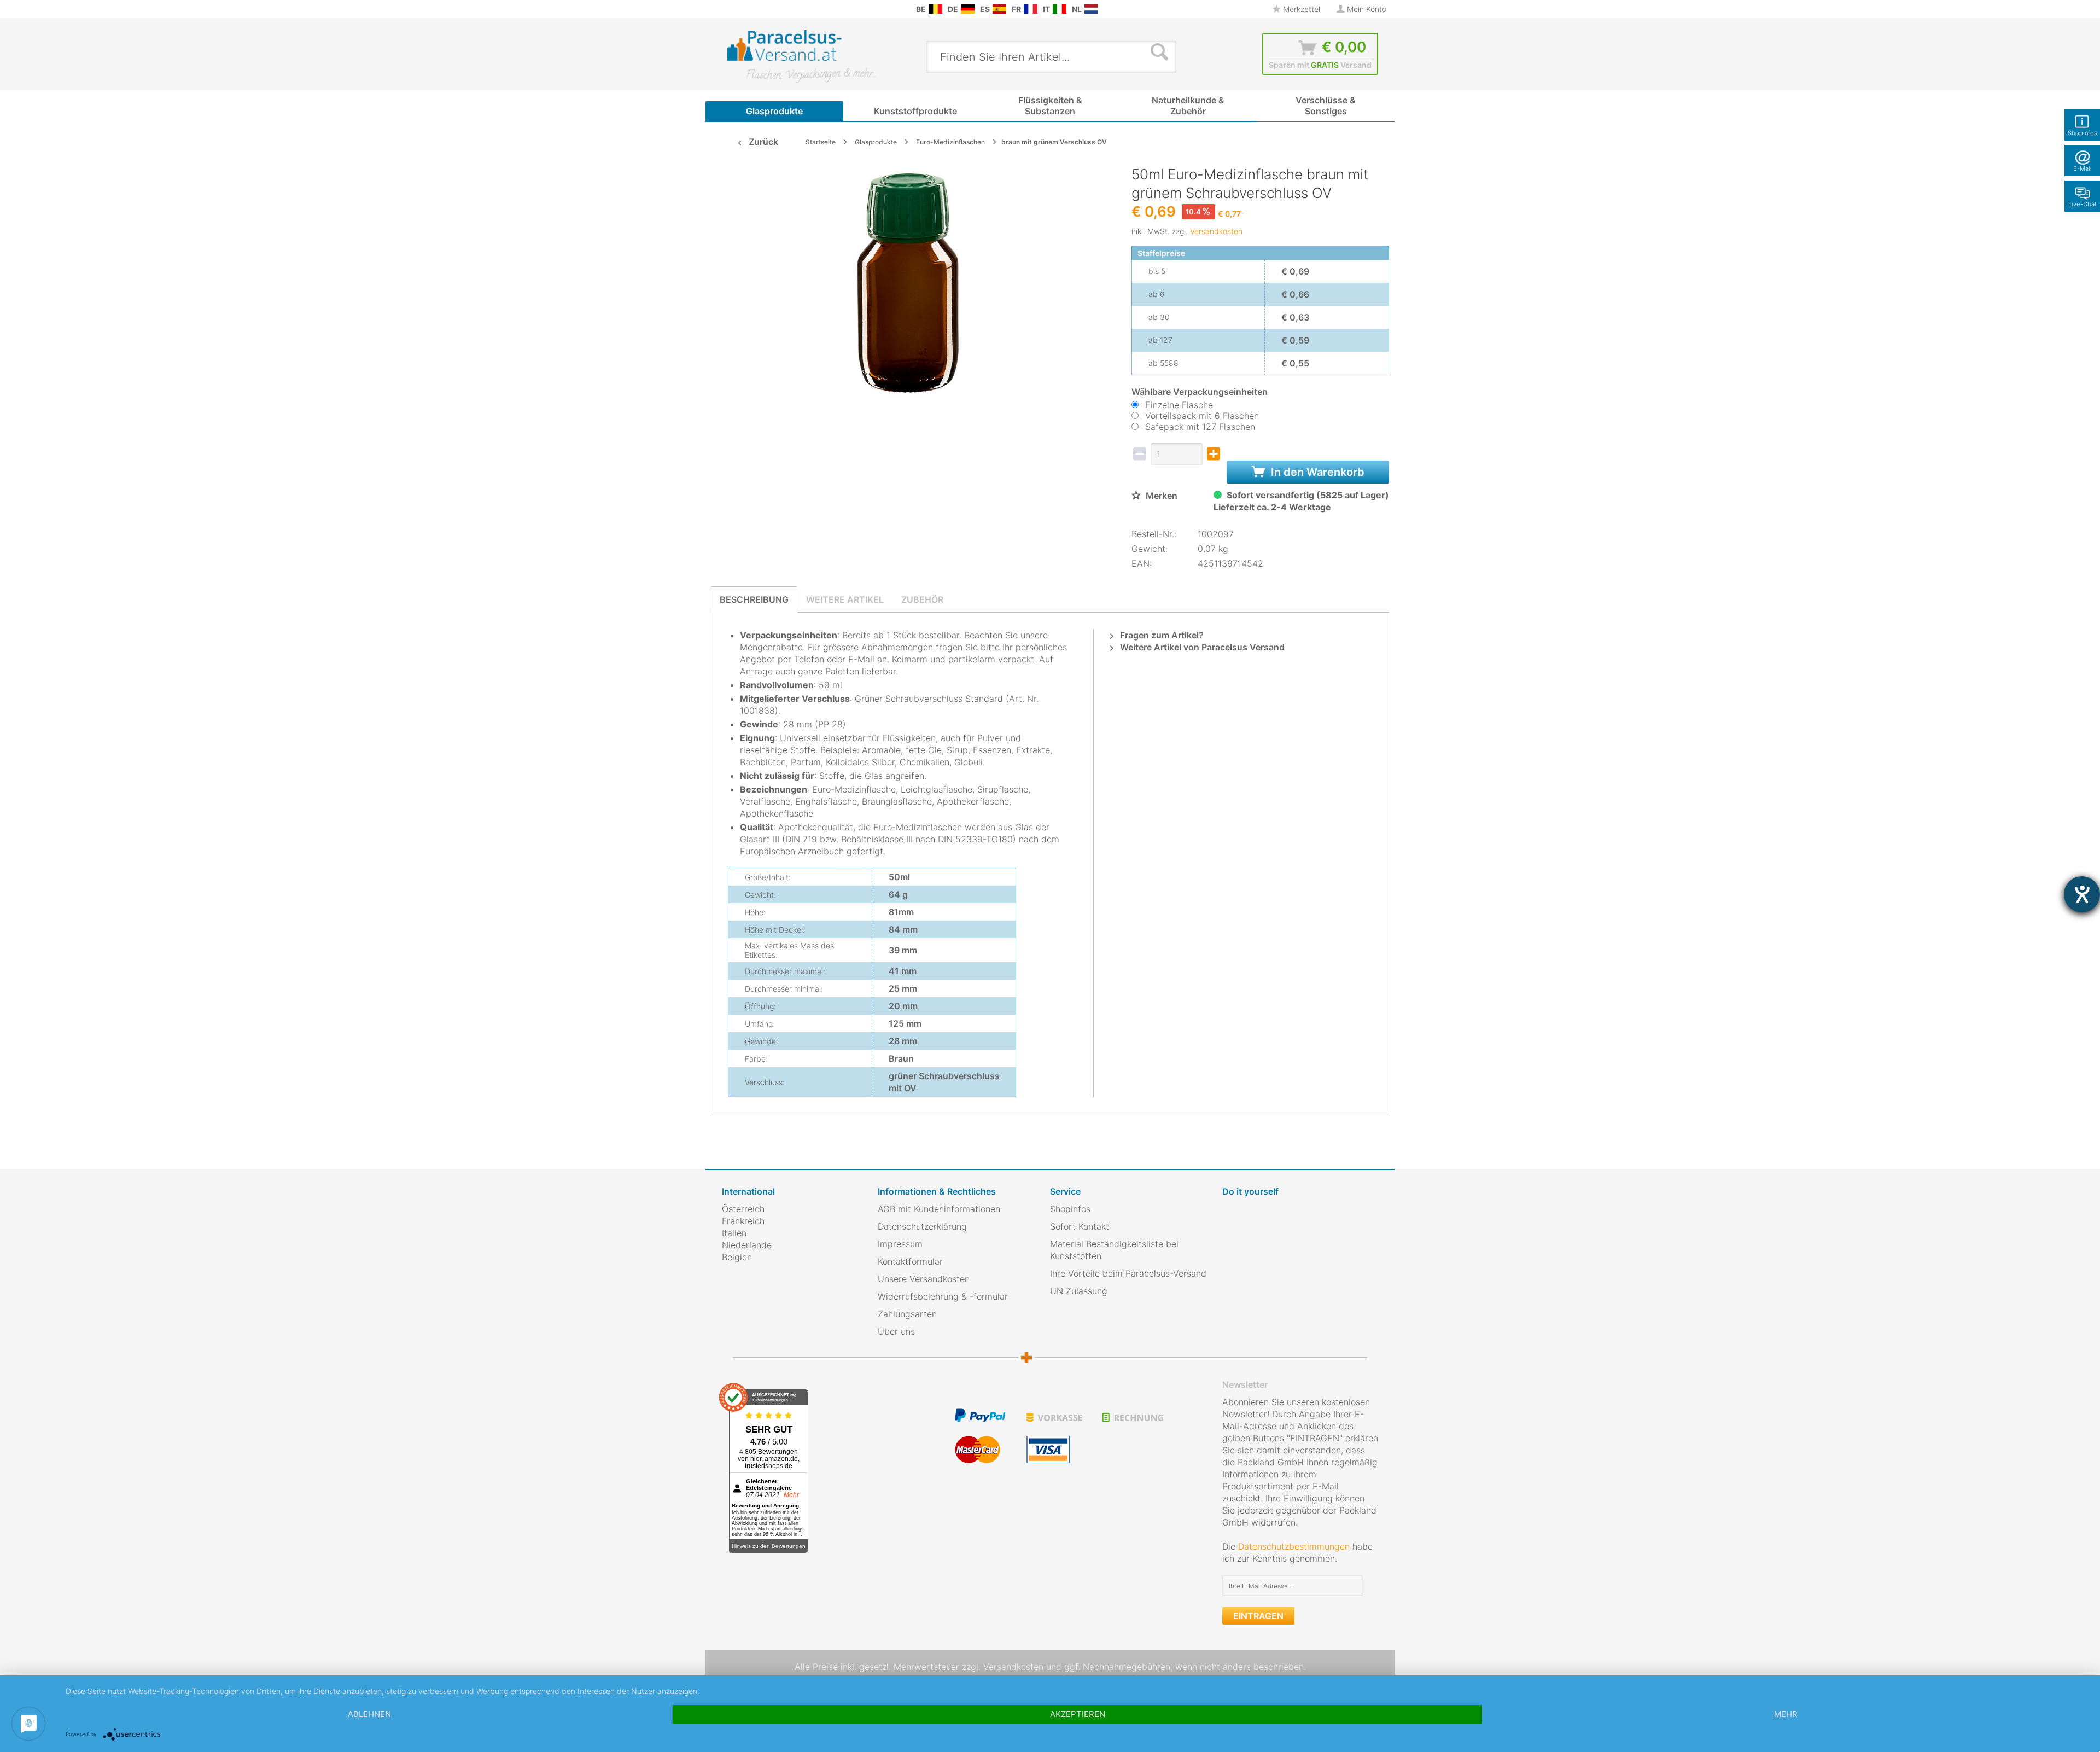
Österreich (743, 1209)
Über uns (896, 1331)
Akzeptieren (1078, 1714)
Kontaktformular (910, 1261)
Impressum (900, 1244)
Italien (734, 1233)
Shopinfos (1070, 1209)
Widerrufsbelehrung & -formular (943, 1296)
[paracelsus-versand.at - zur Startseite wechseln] (802, 56)
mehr (1786, 1714)
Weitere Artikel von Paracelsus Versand (1201, 647)
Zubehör (922, 599)
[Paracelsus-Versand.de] (968, 9)
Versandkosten (1216, 231)
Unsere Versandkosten (924, 1279)
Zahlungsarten (907, 1314)
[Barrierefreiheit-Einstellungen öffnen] (2082, 894)
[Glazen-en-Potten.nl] (1091, 9)
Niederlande (747, 1245)
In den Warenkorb (1316, 472)
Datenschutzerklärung (922, 1226)
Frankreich (743, 1221)
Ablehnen (369, 1714)
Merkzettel (1300, 9)
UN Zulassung (1079, 1291)
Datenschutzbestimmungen (1294, 1546)
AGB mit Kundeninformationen (939, 1209)
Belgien (737, 1257)
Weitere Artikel (845, 599)
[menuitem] (727, 9)
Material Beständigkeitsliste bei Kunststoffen (1114, 1250)
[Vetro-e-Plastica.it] (1060, 9)
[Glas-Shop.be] (935, 9)
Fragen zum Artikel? (1161, 635)
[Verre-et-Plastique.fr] (1031, 9)
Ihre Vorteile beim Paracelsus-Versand (1128, 1273)
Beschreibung (754, 599)
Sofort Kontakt (1080, 1226)
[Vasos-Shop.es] (999, 9)
